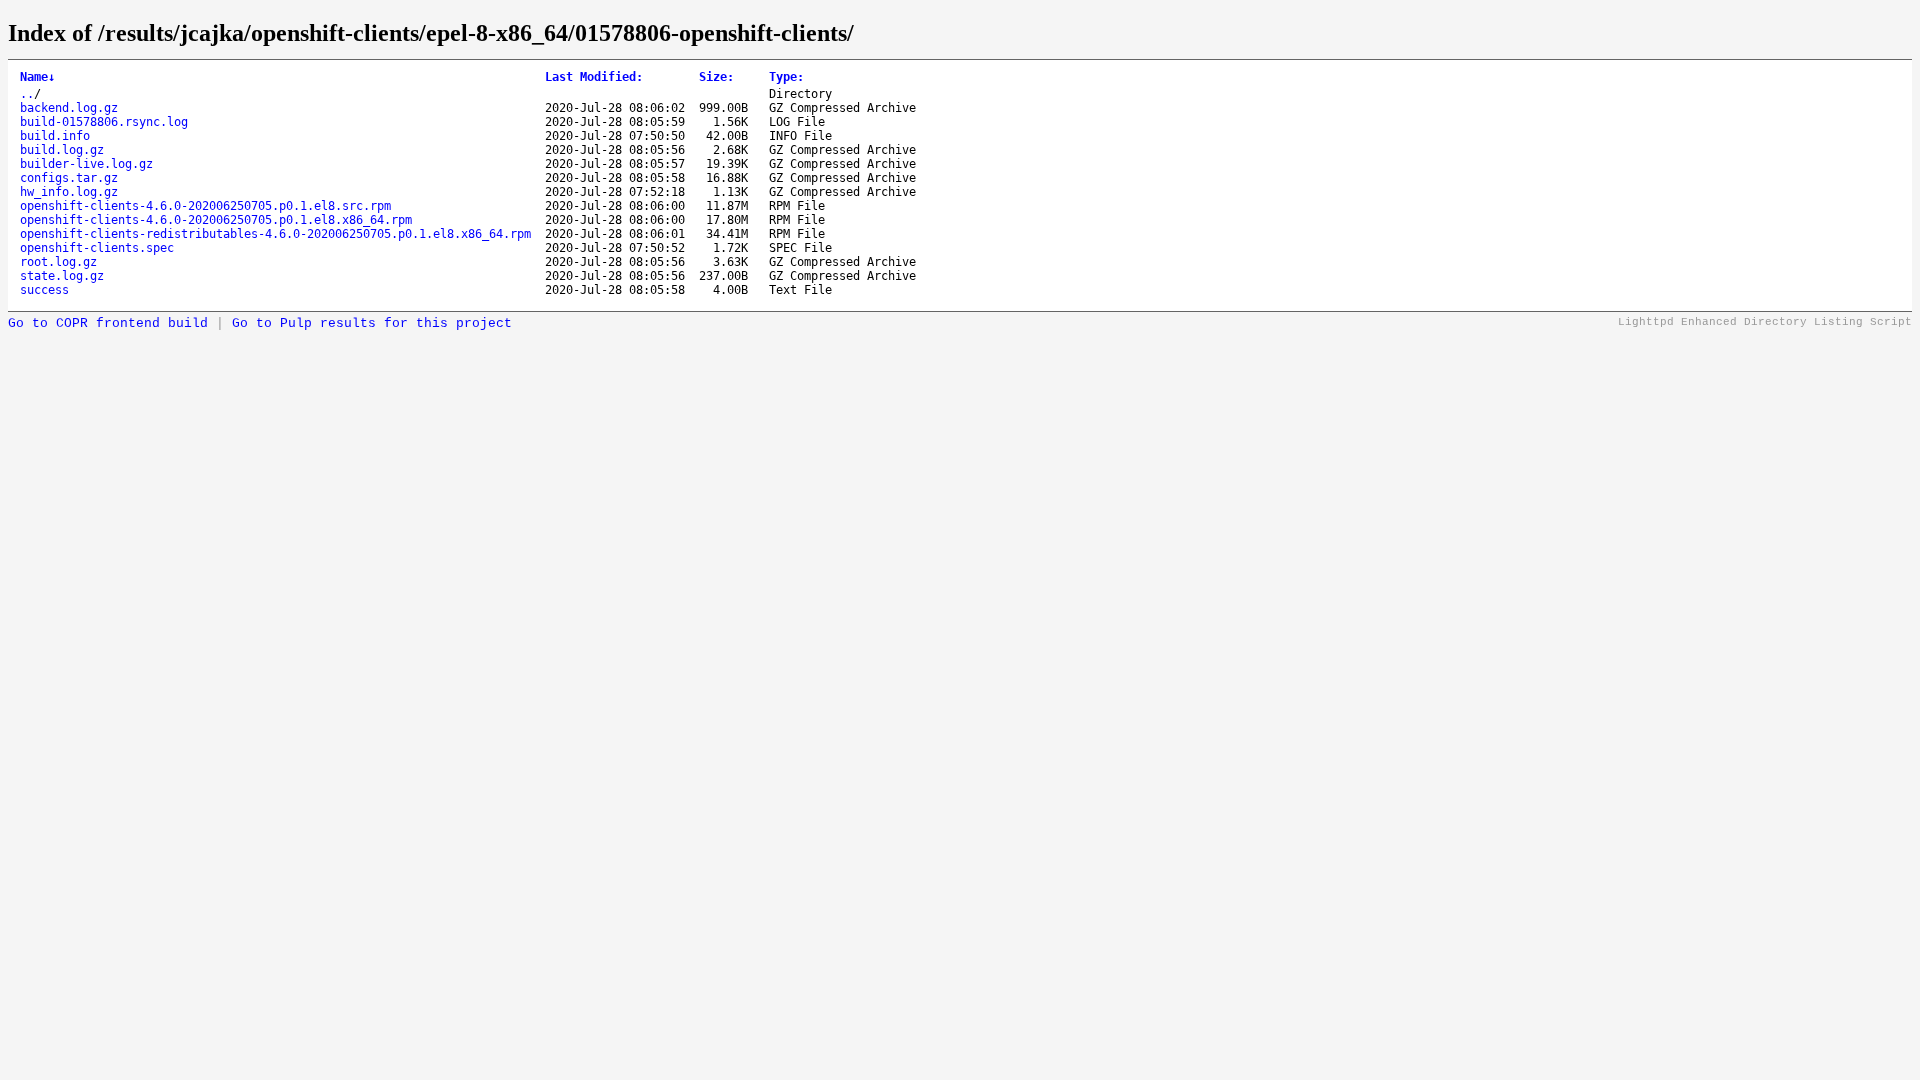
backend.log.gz (69, 108)
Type (786, 77)
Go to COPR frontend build (108, 323)
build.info (55, 136)
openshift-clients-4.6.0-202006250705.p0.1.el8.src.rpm (205, 206)
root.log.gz (58, 262)
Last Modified (594, 77)
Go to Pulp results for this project (372, 323)
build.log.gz (62, 150)
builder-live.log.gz (86, 164)
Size (716, 77)
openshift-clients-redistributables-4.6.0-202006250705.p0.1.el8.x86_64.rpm (275, 234)
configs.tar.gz (69, 178)
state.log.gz (62, 276)
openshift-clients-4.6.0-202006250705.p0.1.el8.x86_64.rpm (216, 220)
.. (27, 94)
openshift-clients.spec (97, 248)
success (44, 290)
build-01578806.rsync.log (104, 122)
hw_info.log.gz (69, 192)
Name (37, 77)
